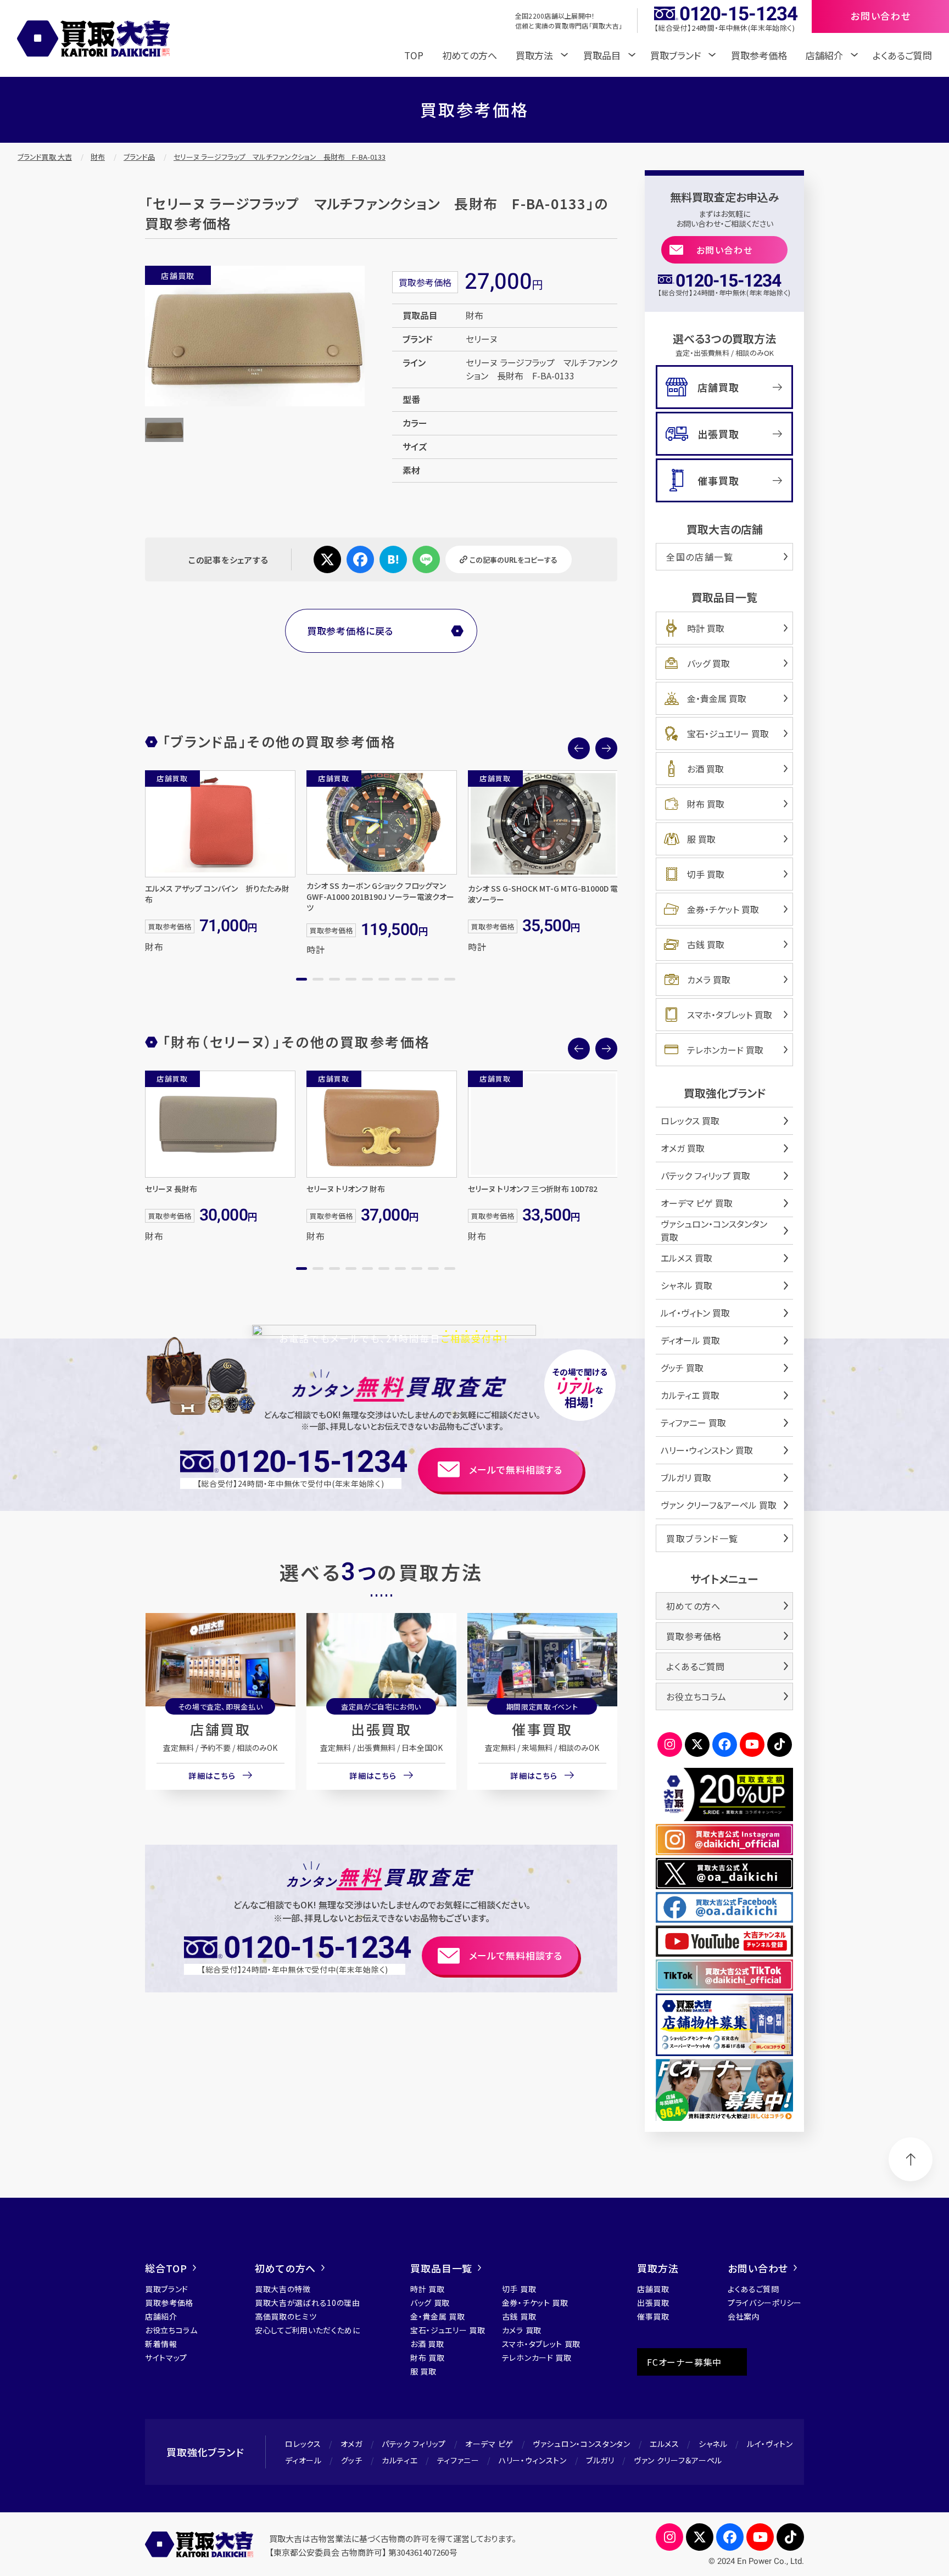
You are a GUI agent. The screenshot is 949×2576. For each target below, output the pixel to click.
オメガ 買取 (683, 1148)
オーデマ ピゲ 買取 (697, 1203)
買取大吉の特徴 (283, 2289)
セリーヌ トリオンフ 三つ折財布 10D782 (533, 1189)
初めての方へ (470, 55)
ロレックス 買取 (690, 1121)
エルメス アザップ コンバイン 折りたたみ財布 (217, 894)
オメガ (351, 2444)
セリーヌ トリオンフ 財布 (346, 1189)
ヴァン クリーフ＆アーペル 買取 (719, 1505)
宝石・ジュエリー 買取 (728, 733)
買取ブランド (167, 2289)
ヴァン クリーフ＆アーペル (678, 2460)
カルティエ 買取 (690, 1395)
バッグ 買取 (708, 663)
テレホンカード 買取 (725, 1050)
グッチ (352, 2460)
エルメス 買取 (686, 1258)
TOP (414, 55)
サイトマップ (166, 2357)
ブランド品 (139, 157)
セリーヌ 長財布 (171, 1189)
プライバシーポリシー (765, 2303)
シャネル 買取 (686, 1285)
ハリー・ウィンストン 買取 (707, 1450)
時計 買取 (706, 628)
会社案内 (744, 2316)
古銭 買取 (706, 944)
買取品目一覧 (441, 2268)
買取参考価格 (759, 55)
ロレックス (303, 2444)
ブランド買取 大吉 (45, 157)
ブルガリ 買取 (686, 1477)
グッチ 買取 (682, 1368)
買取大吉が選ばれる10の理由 (308, 2303)
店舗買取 (220, 1729)
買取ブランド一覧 (702, 1538)
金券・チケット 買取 (723, 909)
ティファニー (458, 2460)
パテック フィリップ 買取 (705, 1175)
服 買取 (701, 839)
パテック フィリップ (414, 2444)
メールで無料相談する (516, 1469)
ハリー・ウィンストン (533, 2460)
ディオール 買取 (690, 1340)
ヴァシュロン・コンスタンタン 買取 (714, 1230)
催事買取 (542, 1729)
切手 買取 (706, 874)
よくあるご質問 (902, 55)
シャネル (713, 2444)
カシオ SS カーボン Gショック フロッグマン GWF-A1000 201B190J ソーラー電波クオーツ (380, 897)
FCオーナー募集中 (684, 2362)
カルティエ (400, 2460)
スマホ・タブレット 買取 (730, 1015)
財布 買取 (706, 804)
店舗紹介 (161, 2316)
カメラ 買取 (709, 979)
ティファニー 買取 (693, 1423)
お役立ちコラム (696, 1696)
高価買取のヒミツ (286, 2316)
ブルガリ (600, 2460)
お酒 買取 (705, 769)
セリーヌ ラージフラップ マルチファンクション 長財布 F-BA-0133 (280, 157)
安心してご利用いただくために (308, 2330)
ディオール (303, 2460)
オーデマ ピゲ (489, 2444)
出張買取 (381, 1729)
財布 (98, 157)
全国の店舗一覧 (700, 557)
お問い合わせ (725, 250)
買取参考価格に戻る (350, 631)
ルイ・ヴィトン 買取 (695, 1313)
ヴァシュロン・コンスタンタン (582, 2444)
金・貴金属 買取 (717, 698)
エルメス (665, 2444)
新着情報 (161, 2344)
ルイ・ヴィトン (770, 2444)
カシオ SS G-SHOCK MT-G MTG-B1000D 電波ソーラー (543, 894)
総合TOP (166, 2268)
